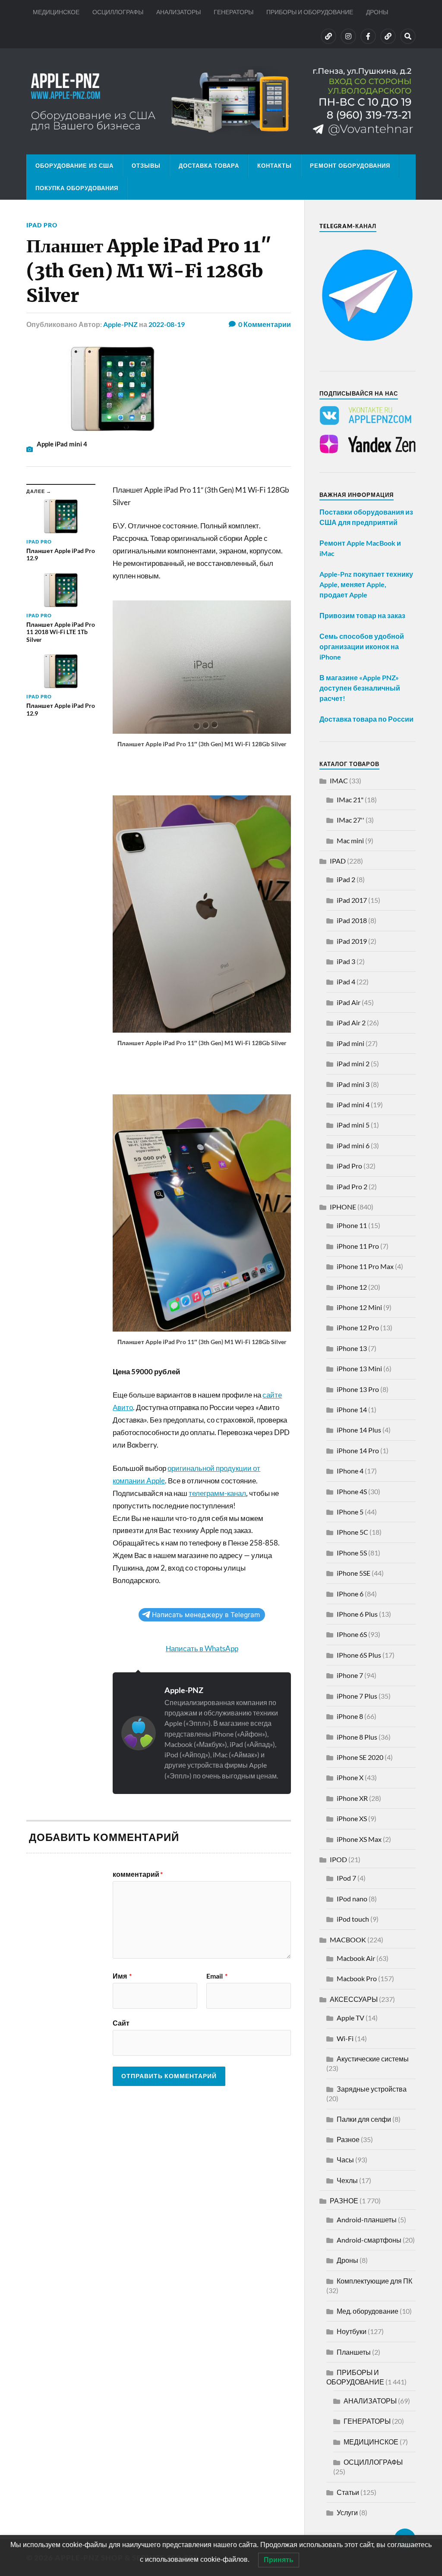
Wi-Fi (345, 2038)
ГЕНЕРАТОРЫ (234, 12)
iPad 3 (346, 961)
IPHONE (343, 1207)
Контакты (275, 166)
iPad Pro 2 (352, 1186)
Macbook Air (356, 1958)
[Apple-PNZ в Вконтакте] (328, 36)
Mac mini (350, 840)
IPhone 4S (352, 1491)
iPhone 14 (352, 1409)
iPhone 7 (350, 1675)
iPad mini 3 (353, 1084)
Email (217, 1976)
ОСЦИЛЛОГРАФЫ (118, 12)
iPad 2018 (352, 920)
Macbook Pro (357, 1978)
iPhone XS (352, 1818)
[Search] (408, 36)
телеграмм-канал (217, 1493)
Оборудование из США (74, 166)
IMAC (339, 781)
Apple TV (350, 2018)
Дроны (347, 2260)
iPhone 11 (352, 1225)
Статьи (348, 2492)
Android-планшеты (367, 2219)
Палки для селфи (364, 2119)
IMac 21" (350, 800)
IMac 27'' (350, 820)
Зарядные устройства (372, 2089)
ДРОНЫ (377, 12)
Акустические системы (373, 2059)
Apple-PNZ (120, 324)
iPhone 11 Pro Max (365, 1266)
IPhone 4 (350, 1471)
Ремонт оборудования (350, 166)
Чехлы (347, 2180)
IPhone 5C (352, 1532)
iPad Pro (42, 225)
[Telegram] (388, 36)
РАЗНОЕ (344, 2201)
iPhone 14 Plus (359, 1430)
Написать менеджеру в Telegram (206, 1615)
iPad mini (350, 1043)
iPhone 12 (352, 1287)
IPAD (338, 861)
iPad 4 (346, 982)
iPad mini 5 (353, 1125)
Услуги (347, 2512)
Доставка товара (209, 166)
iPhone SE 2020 (360, 1757)
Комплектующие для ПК (374, 2281)
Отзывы (146, 166)
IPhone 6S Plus (359, 1655)
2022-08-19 (167, 324)
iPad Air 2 (351, 1023)
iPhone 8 (350, 1716)
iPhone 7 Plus (357, 1696)
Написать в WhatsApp (202, 1648)
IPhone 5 (350, 1512)
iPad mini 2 (353, 1063)
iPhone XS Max (359, 1839)
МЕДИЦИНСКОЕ (56, 12)
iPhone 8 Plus (357, 1737)
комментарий (138, 1874)
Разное (348, 2139)
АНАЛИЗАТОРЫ (178, 12)
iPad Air (349, 1002)
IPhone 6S (352, 1634)
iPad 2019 (352, 941)
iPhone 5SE (354, 1573)
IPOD (338, 1859)
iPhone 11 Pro (358, 1246)
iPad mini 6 (353, 1145)
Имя (122, 1976)
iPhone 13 (352, 1348)
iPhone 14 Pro (358, 1450)
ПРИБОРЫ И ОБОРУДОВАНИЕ (310, 12)
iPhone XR (352, 1798)
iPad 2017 (352, 900)
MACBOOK (348, 1940)
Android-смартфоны (369, 2240)
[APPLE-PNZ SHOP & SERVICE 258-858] (221, 101)
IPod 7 (346, 1878)
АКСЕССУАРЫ (354, 1999)
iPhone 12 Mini (359, 1307)
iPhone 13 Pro (358, 1389)
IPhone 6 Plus (357, 1614)
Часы (345, 2160)
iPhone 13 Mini (359, 1368)
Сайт (121, 2023)
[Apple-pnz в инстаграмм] (348, 36)
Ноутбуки (352, 2331)
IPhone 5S (352, 1553)
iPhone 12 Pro (358, 1327)
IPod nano (352, 1899)
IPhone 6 (350, 1594)
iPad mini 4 (353, 1104)
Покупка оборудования (77, 188)
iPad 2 (346, 879)
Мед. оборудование (368, 2311)
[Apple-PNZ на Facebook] (368, 36)
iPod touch (353, 1919)
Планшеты (354, 2352)
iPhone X (350, 1777)
